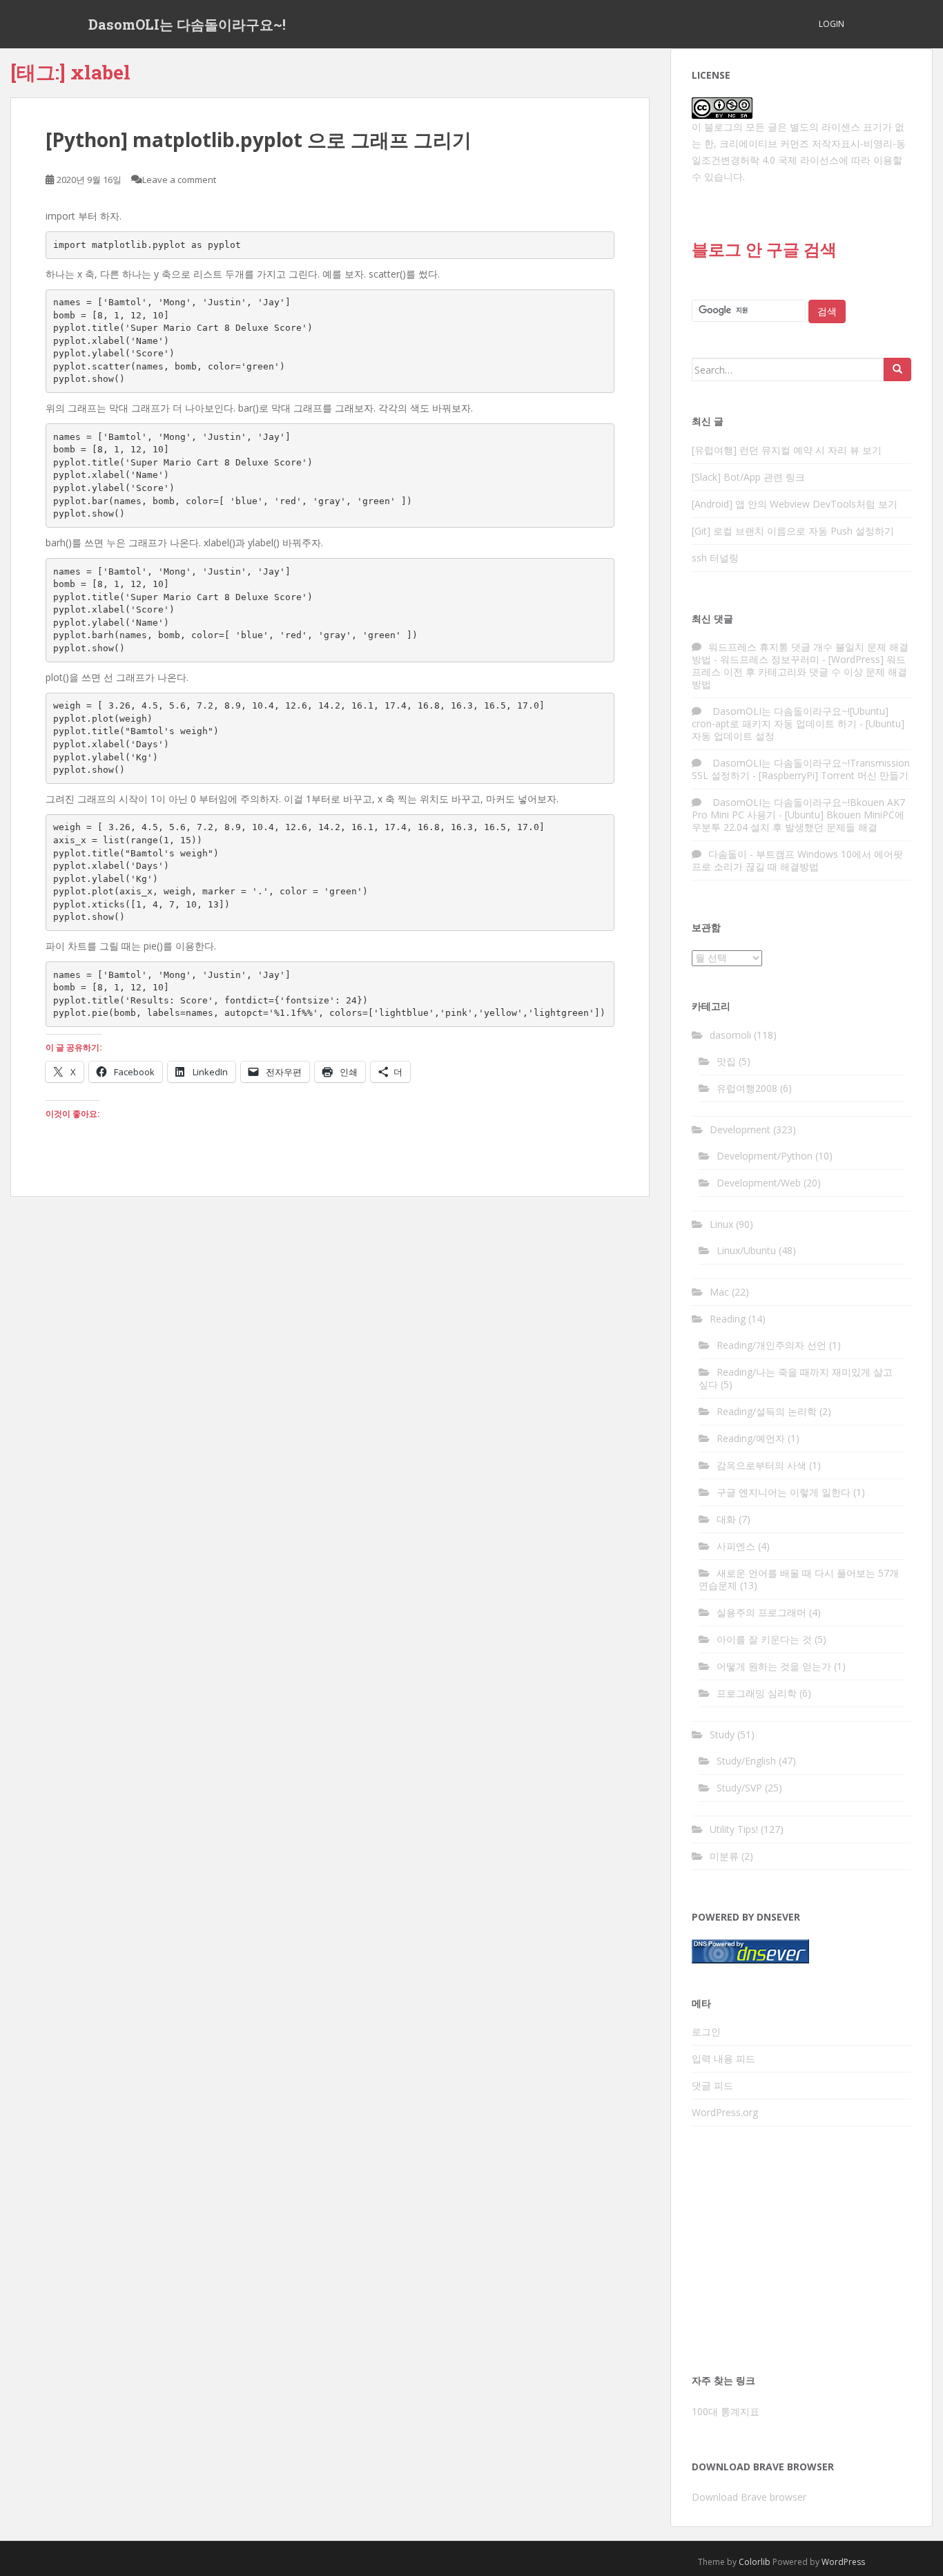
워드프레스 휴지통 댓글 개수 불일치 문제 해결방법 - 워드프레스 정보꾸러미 (800, 653)
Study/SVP (739, 1788)
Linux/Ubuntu (746, 1250)
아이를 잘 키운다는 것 (764, 1639)
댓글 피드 (712, 2085)
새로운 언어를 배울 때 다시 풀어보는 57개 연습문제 (799, 1579)
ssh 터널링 (715, 558)
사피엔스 (736, 1546)
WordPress (843, 2562)
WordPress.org (725, 2112)
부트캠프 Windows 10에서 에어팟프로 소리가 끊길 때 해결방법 (797, 860)
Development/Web (759, 1183)
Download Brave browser (749, 2497)
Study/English (746, 1761)
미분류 (724, 1856)
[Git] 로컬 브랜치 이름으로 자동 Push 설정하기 (793, 531)
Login (832, 24)
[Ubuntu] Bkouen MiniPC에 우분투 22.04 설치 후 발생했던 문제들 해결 (798, 821)
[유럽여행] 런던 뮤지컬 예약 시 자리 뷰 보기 (787, 450)
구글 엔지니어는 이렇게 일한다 (784, 1492)
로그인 (706, 2031)
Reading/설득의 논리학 (767, 1411)
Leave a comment (179, 180)
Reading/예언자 (751, 1438)
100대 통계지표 (726, 2411)
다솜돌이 (728, 854)
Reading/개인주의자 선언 (771, 1345)
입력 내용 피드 (723, 2058)
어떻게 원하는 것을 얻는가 (774, 1666)
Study (722, 1734)
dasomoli (730, 1035)
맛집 (726, 1061)
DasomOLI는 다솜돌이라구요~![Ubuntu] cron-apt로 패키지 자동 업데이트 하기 (790, 717)
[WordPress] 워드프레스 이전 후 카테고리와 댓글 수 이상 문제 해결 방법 (799, 672)
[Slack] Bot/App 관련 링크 (748, 477)
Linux (721, 1224)
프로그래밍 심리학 (757, 1693)
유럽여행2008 (747, 1088)
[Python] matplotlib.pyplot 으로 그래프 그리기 (259, 140)
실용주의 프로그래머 (761, 1612)
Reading (728, 1319)
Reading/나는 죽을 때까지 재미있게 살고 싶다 (796, 1378)
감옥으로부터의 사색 (761, 1465)
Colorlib (755, 2562)
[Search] (897, 369)
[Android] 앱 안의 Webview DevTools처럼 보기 (795, 504)
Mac (719, 1292)
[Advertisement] (801, 2254)
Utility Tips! (734, 1829)
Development (740, 1130)
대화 (726, 1519)
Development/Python (765, 1156)
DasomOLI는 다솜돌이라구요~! (187, 24)
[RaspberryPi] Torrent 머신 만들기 (834, 775)
